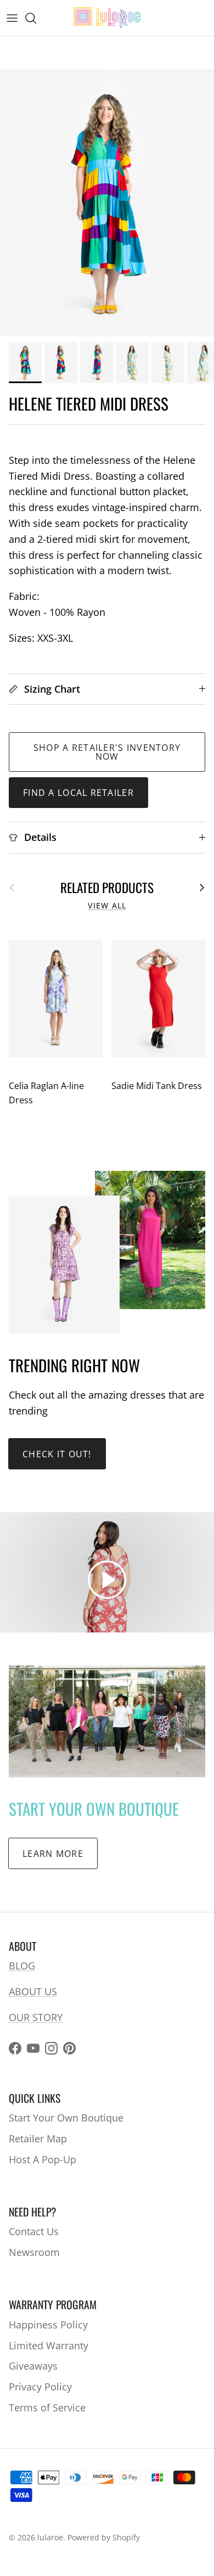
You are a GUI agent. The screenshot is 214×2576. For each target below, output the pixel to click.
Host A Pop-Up (43, 2159)
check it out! (57, 1454)
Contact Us (34, 2231)
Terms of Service (47, 2407)
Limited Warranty (49, 2345)
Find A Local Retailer (78, 793)
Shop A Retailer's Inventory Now (107, 752)
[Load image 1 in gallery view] (107, 203)
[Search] (36, 18)
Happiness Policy (48, 2325)
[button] (107, 1580)
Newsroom (34, 2252)
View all (107, 906)
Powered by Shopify (104, 2537)
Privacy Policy (40, 2387)
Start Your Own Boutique (66, 2118)
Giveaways (33, 2366)
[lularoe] (107, 18)
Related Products (107, 887)
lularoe (50, 2537)
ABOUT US (33, 1991)
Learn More (53, 1854)
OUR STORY (36, 2017)
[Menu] (12, 18)
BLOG (22, 1966)
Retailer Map (38, 2139)
